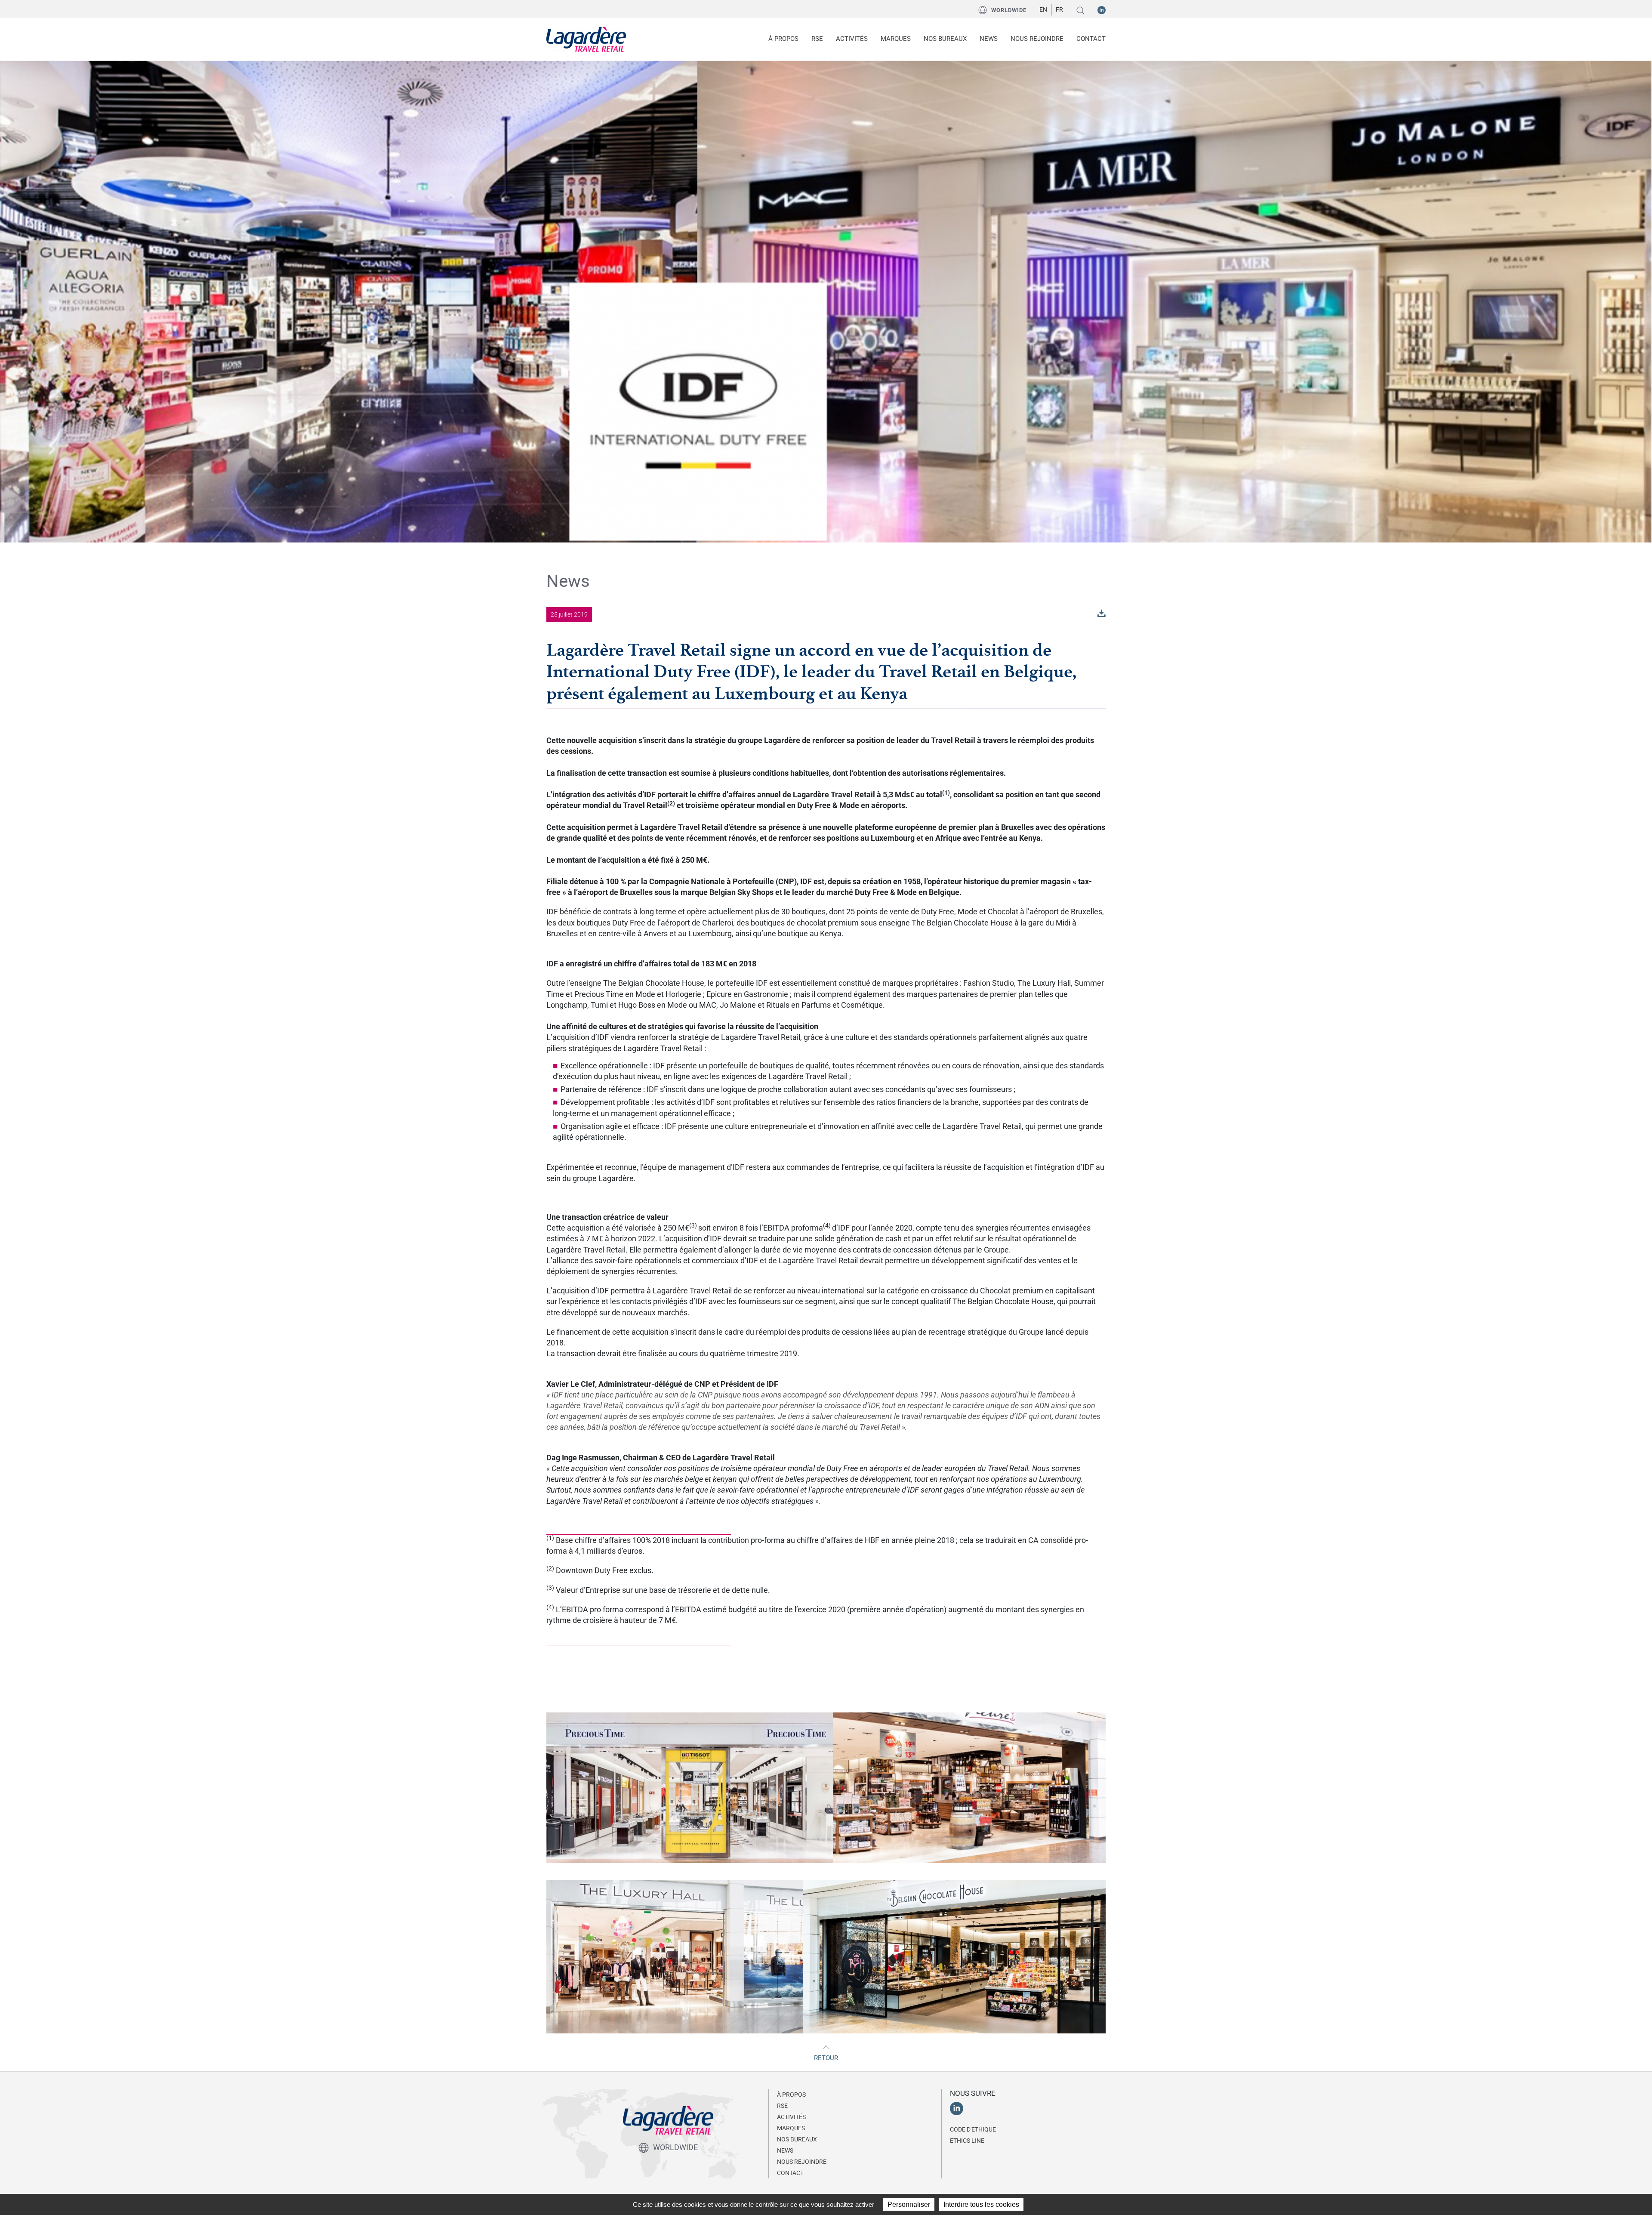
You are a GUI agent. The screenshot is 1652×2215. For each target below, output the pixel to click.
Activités (791, 2117)
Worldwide (1009, 10)
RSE (782, 2106)
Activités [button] (852, 39)
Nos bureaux (945, 39)
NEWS (989, 39)
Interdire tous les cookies (981, 2204)
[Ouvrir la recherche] (1080, 10)
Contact (1091, 39)
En (1043, 9)
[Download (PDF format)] (1102, 612)
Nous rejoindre (802, 2162)
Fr (1059, 9)
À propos (791, 2095)
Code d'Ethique (973, 2129)
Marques (896, 39)
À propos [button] (783, 39)
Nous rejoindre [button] (1037, 39)
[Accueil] (586, 39)
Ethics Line (967, 2141)
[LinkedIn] (1102, 9)
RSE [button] (817, 39)
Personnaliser (909, 2204)
